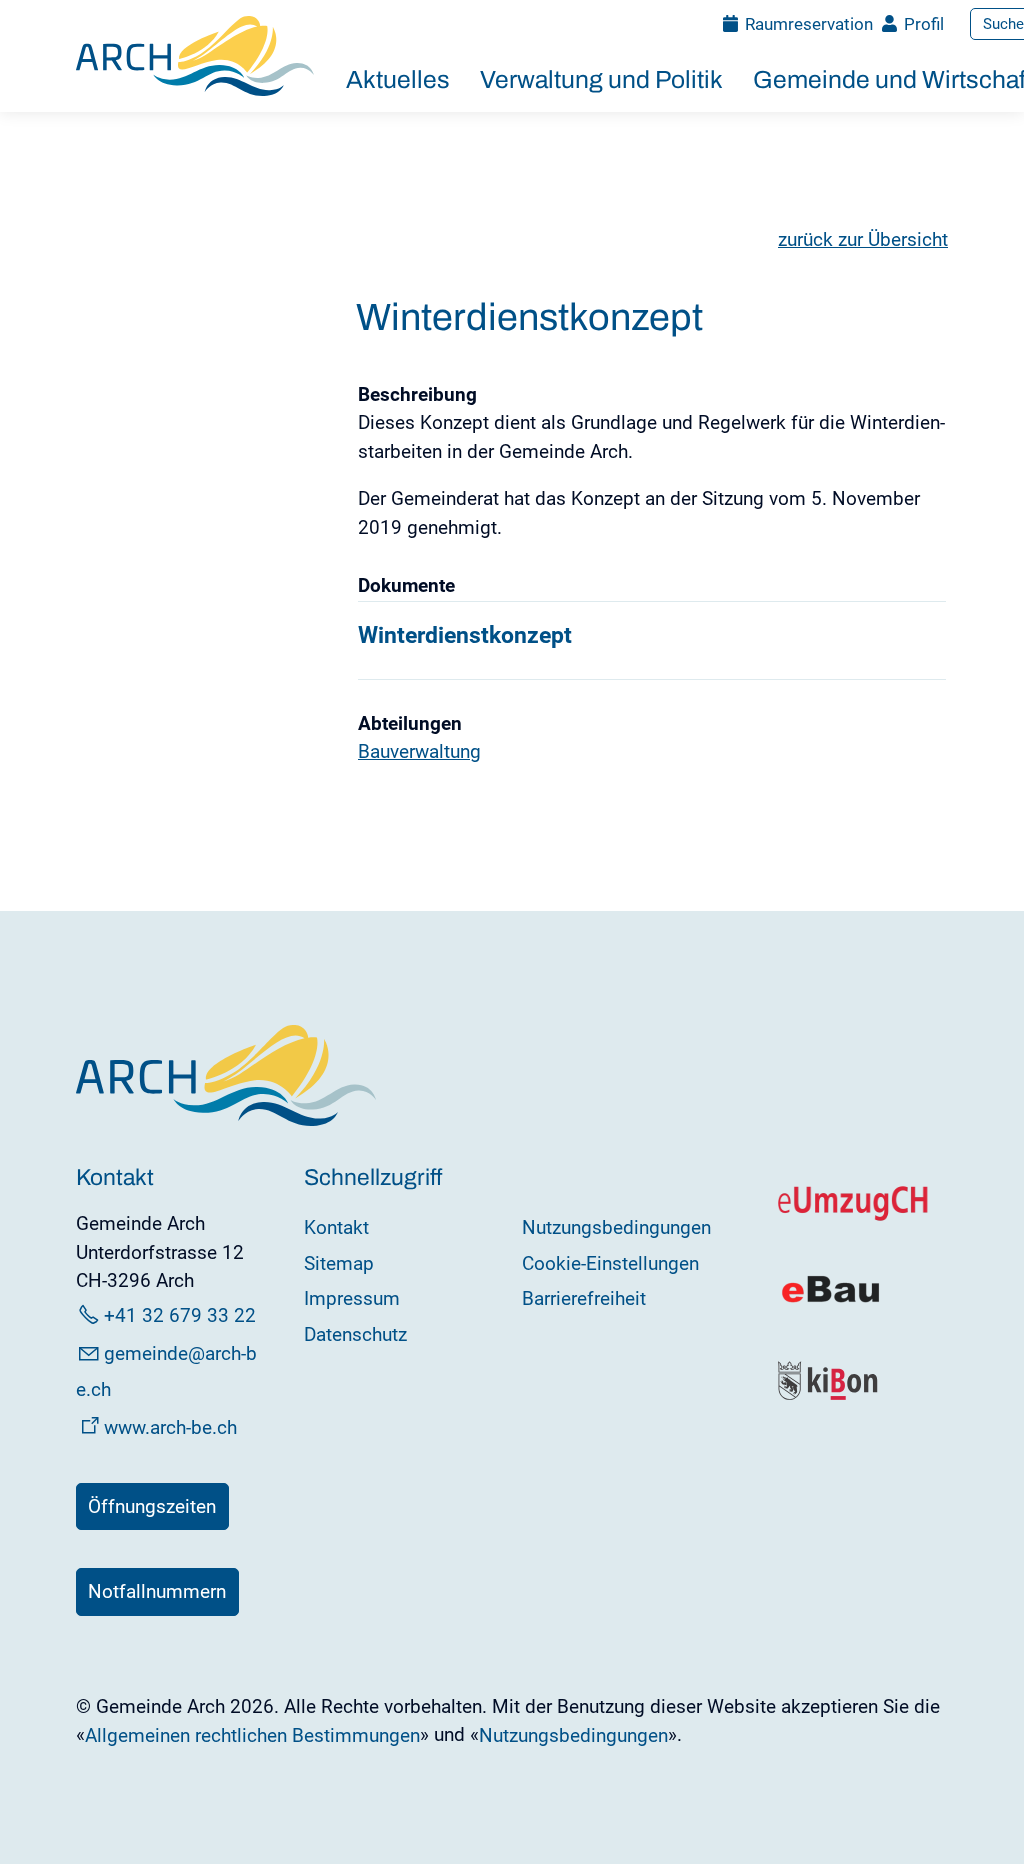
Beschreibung (417, 394)
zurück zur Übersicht (863, 239)
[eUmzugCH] (854, 1216)
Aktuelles (398, 79)
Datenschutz (355, 1334)
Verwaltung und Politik (601, 79)
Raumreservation (809, 24)
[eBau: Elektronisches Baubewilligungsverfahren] (830, 1300)
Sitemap (339, 1263)
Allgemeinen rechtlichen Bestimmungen (252, 1735)
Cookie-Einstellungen (610, 1263)
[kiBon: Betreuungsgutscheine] (829, 1395)
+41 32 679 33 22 (180, 1315)
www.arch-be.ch (170, 1427)
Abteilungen (410, 723)
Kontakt (336, 1227)
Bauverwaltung (419, 751)
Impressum (352, 1298)
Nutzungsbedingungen (616, 1227)
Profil (924, 24)
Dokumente (406, 585)
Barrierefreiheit (584, 1298)
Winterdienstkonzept (465, 635)
